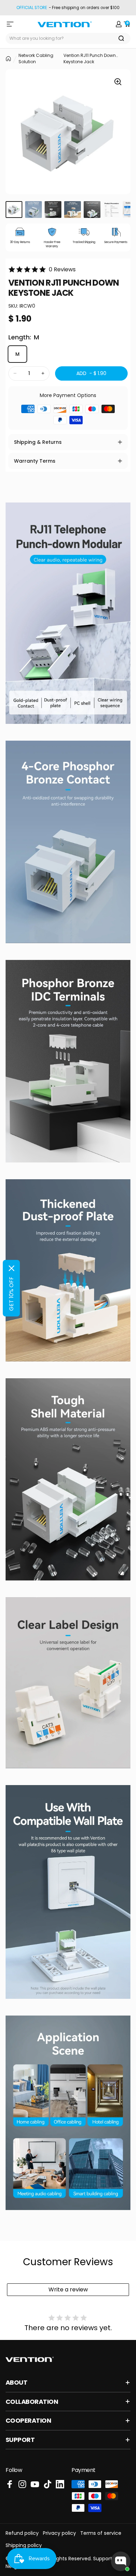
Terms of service (101, 2533)
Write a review (68, 2289)
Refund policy (22, 2533)
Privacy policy (59, 2533)
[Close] (12, 1268)
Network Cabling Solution (36, 58)
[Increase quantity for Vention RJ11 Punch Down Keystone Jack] (43, 373)
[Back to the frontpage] (8, 59)
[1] (14, 210)
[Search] (121, 38)
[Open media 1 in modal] (118, 82)
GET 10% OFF (11, 1294)
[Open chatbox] (121, 2561)
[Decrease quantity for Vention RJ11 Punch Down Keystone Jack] (15, 373)
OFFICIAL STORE (32, 8)
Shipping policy (24, 2545)
